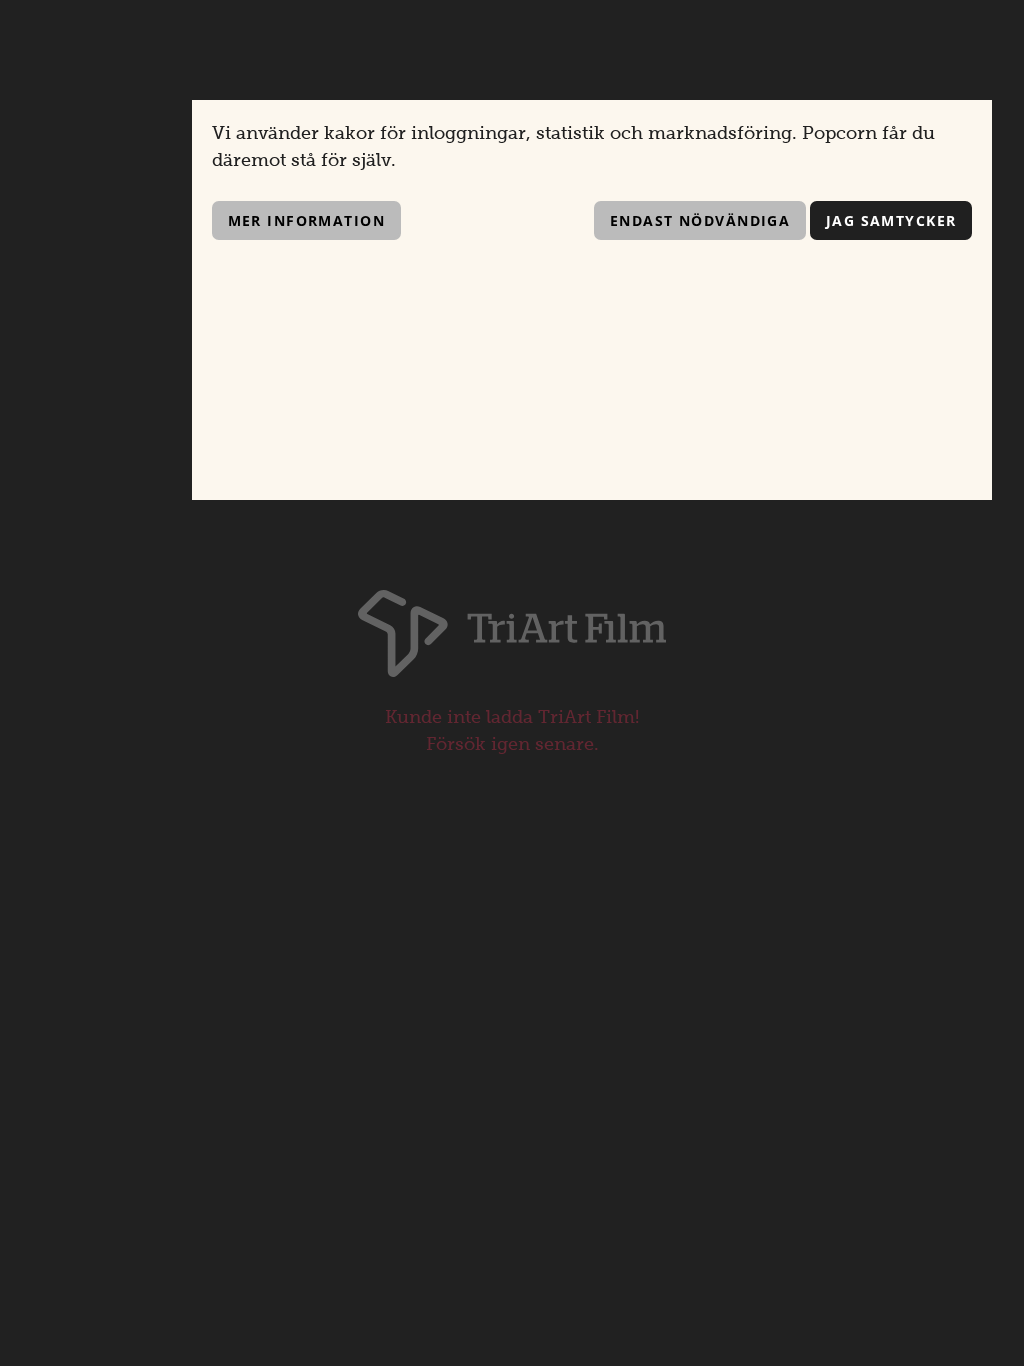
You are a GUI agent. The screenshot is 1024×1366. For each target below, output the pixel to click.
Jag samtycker (891, 220)
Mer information (307, 220)
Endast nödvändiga (700, 220)
